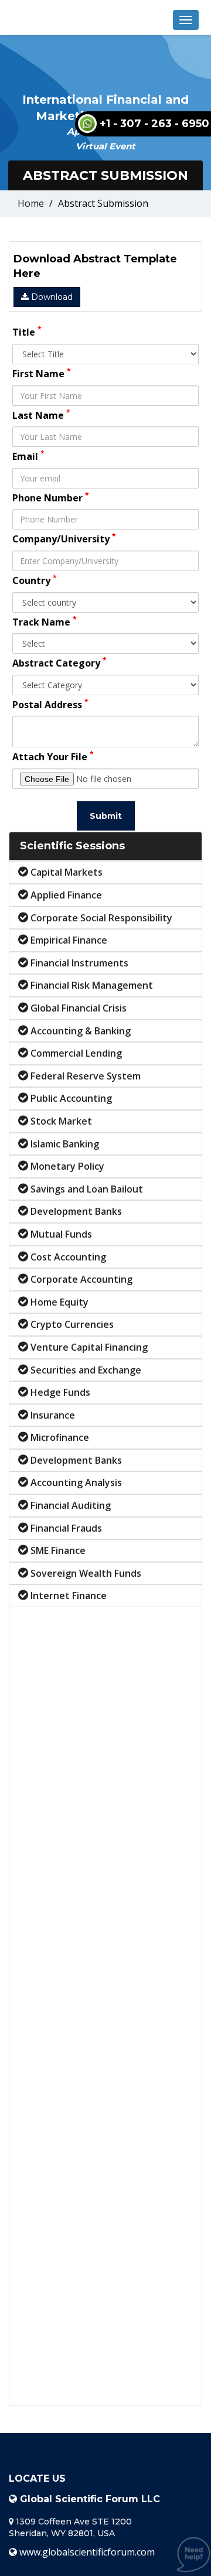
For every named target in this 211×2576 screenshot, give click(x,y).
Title (27, 332)
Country (35, 580)
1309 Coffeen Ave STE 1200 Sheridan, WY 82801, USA (70, 2527)
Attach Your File (53, 756)
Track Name (45, 621)
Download (51, 297)
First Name (42, 373)
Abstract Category (59, 662)
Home (31, 203)
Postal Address (50, 704)
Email (28, 456)
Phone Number (51, 497)
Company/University (64, 538)
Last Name (41, 415)
